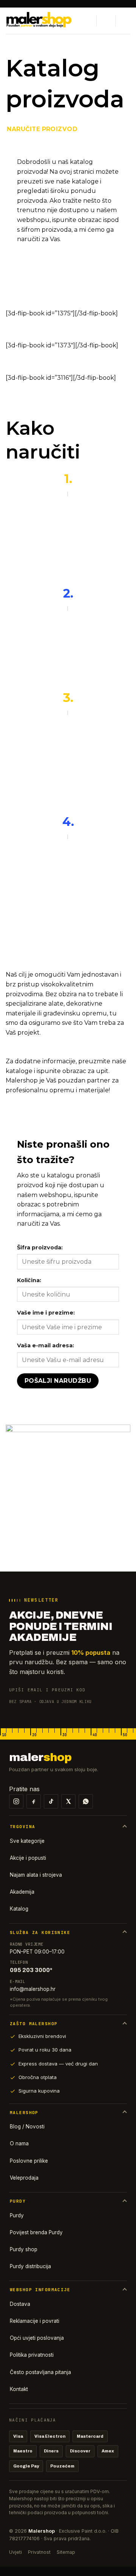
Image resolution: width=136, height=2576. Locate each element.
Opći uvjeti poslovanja (37, 2338)
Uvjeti (15, 2552)
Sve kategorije (27, 1841)
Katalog (19, 1909)
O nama (19, 2143)
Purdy (18, 2201)
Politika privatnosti (32, 2355)
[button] (88, 21)
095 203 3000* (31, 1970)
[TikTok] (51, 1801)
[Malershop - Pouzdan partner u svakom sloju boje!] (42, 21)
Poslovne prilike (29, 2161)
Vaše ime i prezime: (46, 1313)
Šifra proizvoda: (40, 1247)
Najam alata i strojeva (36, 1875)
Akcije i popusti (28, 1858)
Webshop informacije (40, 2290)
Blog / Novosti (27, 2127)
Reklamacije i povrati (35, 2321)
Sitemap (66, 2552)
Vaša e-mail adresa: (46, 1345)
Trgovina (22, 1827)
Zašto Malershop (34, 2024)
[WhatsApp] (86, 1801)
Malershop (24, 2113)
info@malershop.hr (33, 1989)
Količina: (29, 1280)
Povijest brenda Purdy (36, 2232)
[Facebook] (34, 1801)
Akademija (22, 1892)
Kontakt (19, 2389)
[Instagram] (16, 1801)
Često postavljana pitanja (40, 2372)
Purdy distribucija (30, 2266)
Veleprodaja (24, 2178)
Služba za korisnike (40, 1932)
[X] (68, 1801)
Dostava (20, 2304)
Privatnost (39, 2552)
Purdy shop (24, 2249)
